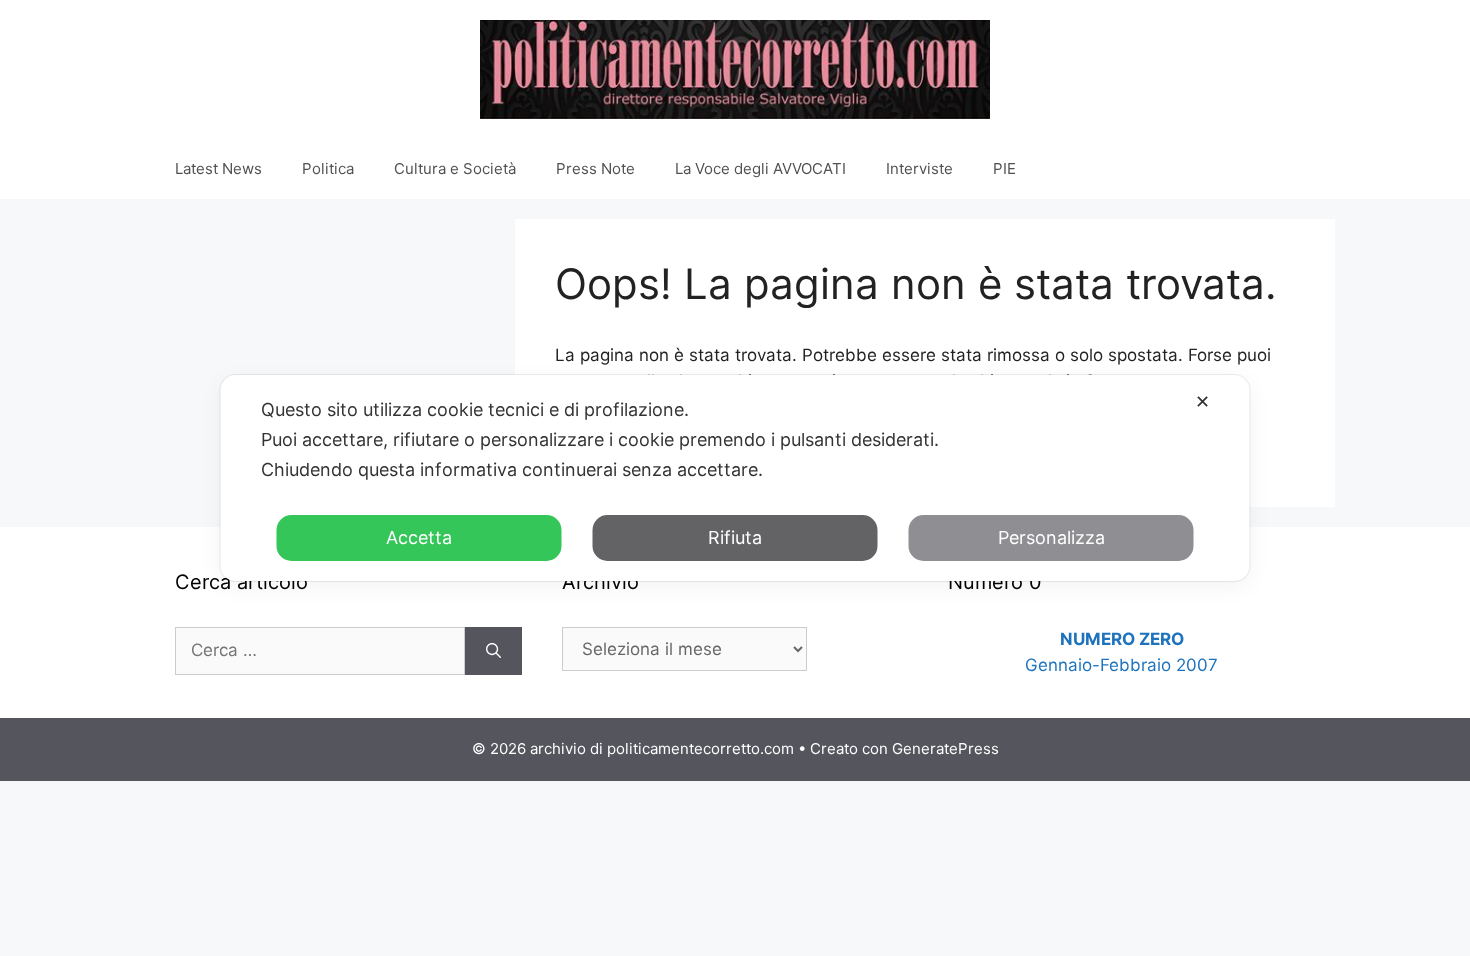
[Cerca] (493, 651)
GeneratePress (945, 748)
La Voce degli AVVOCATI (760, 168)
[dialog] (735, 478)
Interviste (919, 168)
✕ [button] (1202, 401)
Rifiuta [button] (735, 537)
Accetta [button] (419, 537)
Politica (328, 168)
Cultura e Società (455, 168)
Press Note (595, 168)
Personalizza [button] (1051, 537)
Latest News (218, 168)
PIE (1004, 168)
